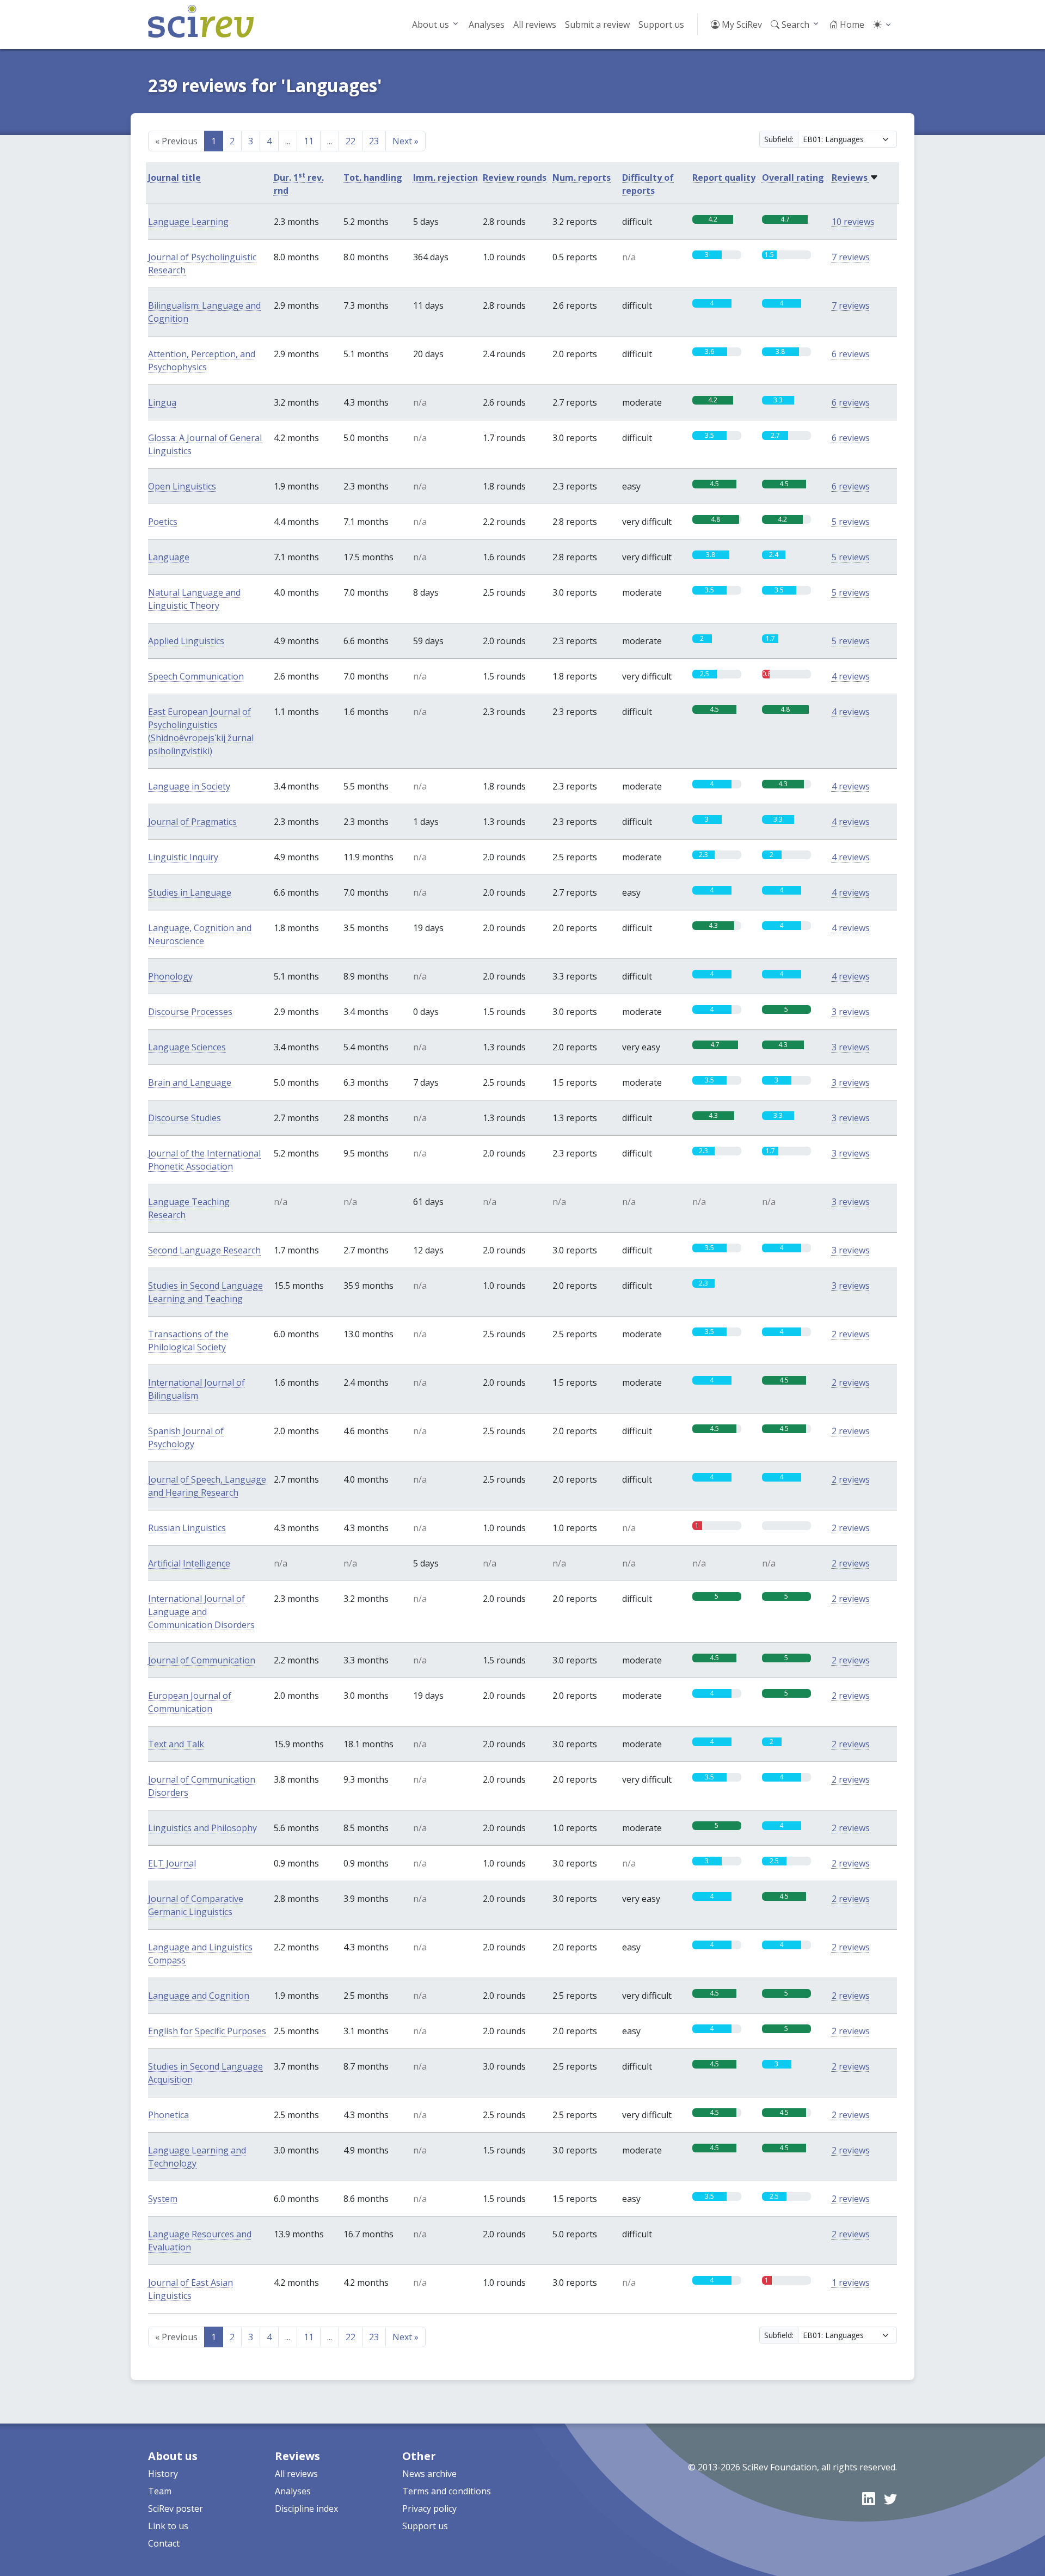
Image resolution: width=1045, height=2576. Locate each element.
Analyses (487, 25)
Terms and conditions (447, 2491)
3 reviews (851, 1012)
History (163, 2474)
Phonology (170, 976)
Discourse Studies (185, 1118)
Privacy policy (429, 2508)
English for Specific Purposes (207, 2031)
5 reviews (851, 522)
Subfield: (779, 139)
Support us (661, 25)
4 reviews (851, 676)
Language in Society (189, 786)
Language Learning (188, 222)
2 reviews (851, 1334)
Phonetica (168, 2115)
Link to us (168, 2526)
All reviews (535, 25)
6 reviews (851, 354)
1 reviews (851, 2283)
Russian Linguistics (187, 1528)
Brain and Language (190, 1082)
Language (169, 557)
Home (851, 25)
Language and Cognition (199, 1996)
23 (374, 141)
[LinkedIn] (869, 2498)
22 (351, 141)
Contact (164, 2543)
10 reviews (853, 222)
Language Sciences (187, 1047)
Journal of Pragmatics (192, 822)
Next (405, 141)
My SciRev (741, 25)
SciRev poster (176, 2508)
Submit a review (597, 25)
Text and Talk (176, 1744)
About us (431, 25)
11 (309, 141)
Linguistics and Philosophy (202, 1828)
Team (160, 2491)
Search (794, 25)
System (163, 2199)
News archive (429, 2474)
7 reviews (851, 257)
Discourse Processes (190, 1012)
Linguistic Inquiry (183, 857)
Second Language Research (204, 1250)
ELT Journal (172, 1863)
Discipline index (306, 2508)
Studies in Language (190, 892)
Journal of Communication (202, 1660)
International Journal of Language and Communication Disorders (201, 1612)
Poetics (163, 522)
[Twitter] (890, 2498)
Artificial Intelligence (189, 1563)
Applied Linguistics (186, 641)
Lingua (162, 402)
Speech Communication (196, 676)
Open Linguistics (182, 486)
